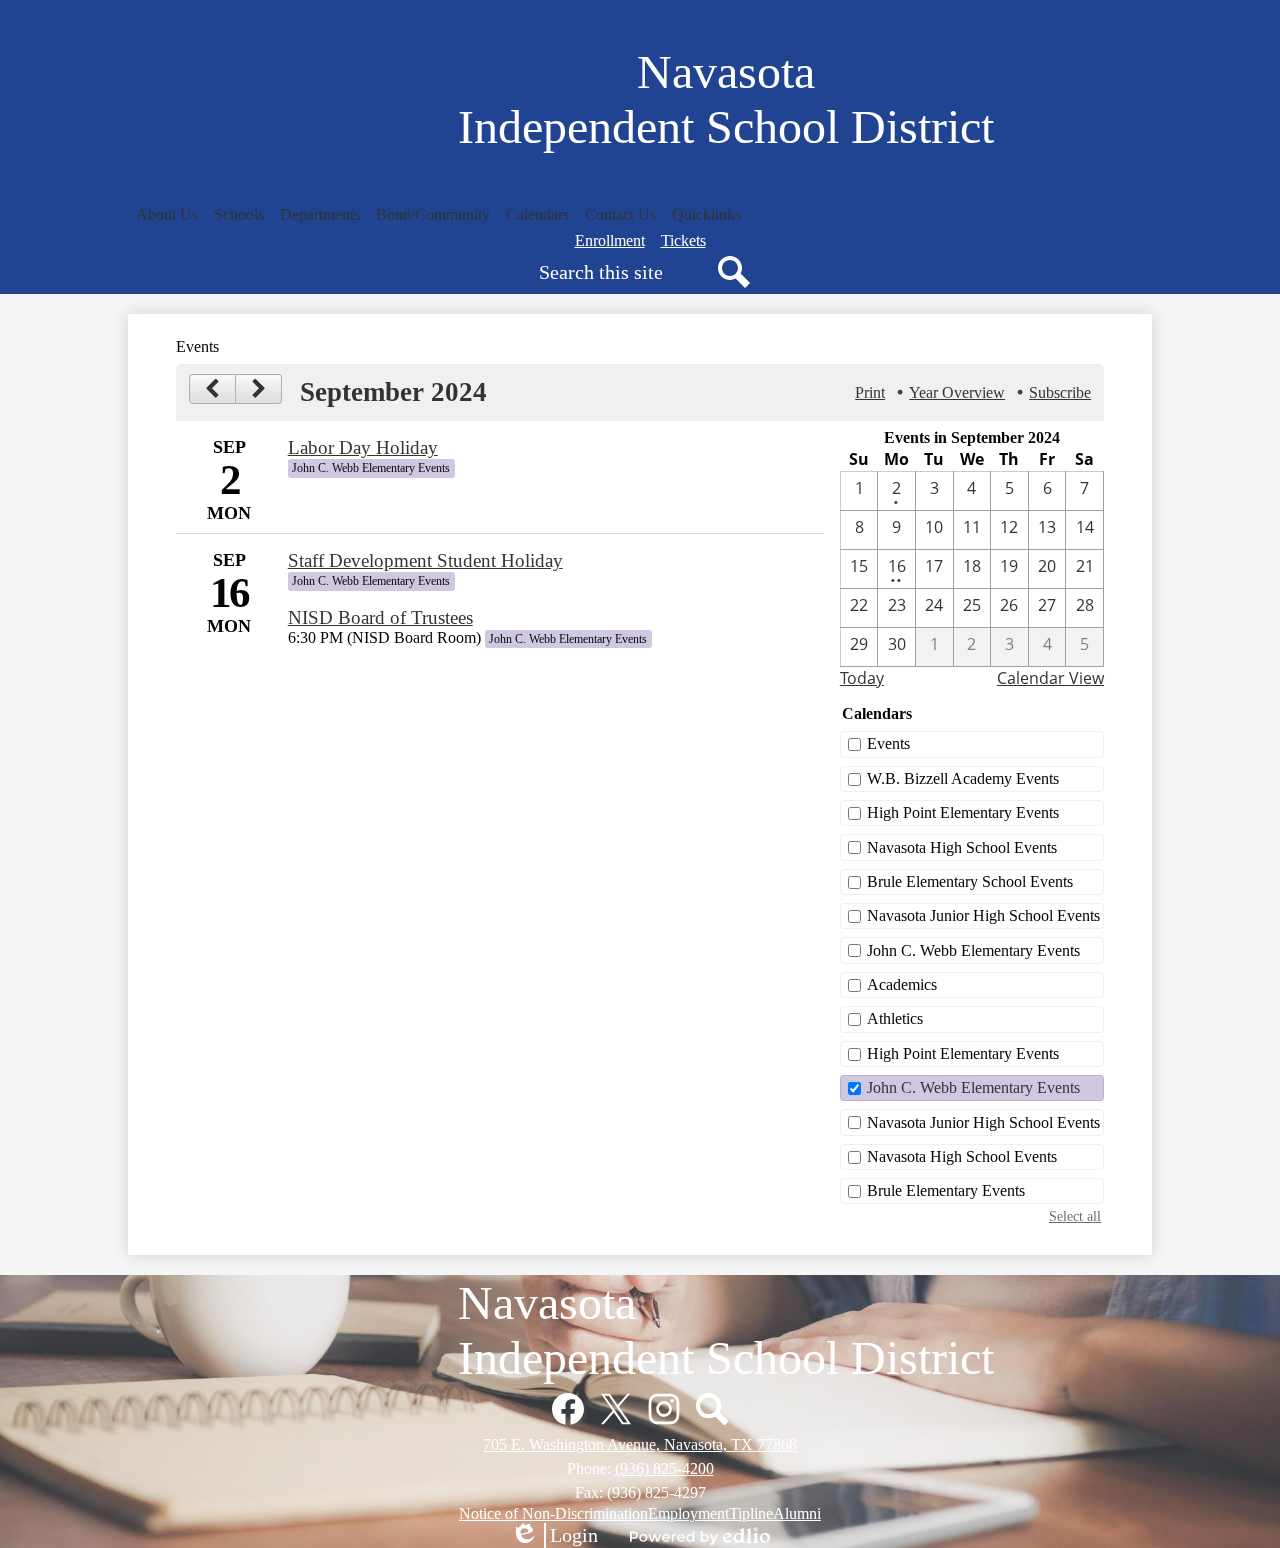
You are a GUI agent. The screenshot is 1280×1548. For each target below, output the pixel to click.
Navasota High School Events (962, 847)
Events (888, 743)
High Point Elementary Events (963, 812)
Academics (902, 984)
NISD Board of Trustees (380, 617)
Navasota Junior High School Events (983, 915)
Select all (1075, 1216)
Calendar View (1050, 678)
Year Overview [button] (957, 392)
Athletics (895, 1018)
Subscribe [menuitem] (1060, 392)
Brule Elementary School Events (970, 881)
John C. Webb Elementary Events (973, 950)
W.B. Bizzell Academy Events (963, 778)
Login (554, 1536)
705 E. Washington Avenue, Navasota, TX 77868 (640, 1444)
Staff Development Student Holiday (425, 560)
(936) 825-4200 (664, 1468)
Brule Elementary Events (946, 1190)
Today (862, 678)
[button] (167, 215)
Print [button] (870, 392)
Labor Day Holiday (363, 447)
